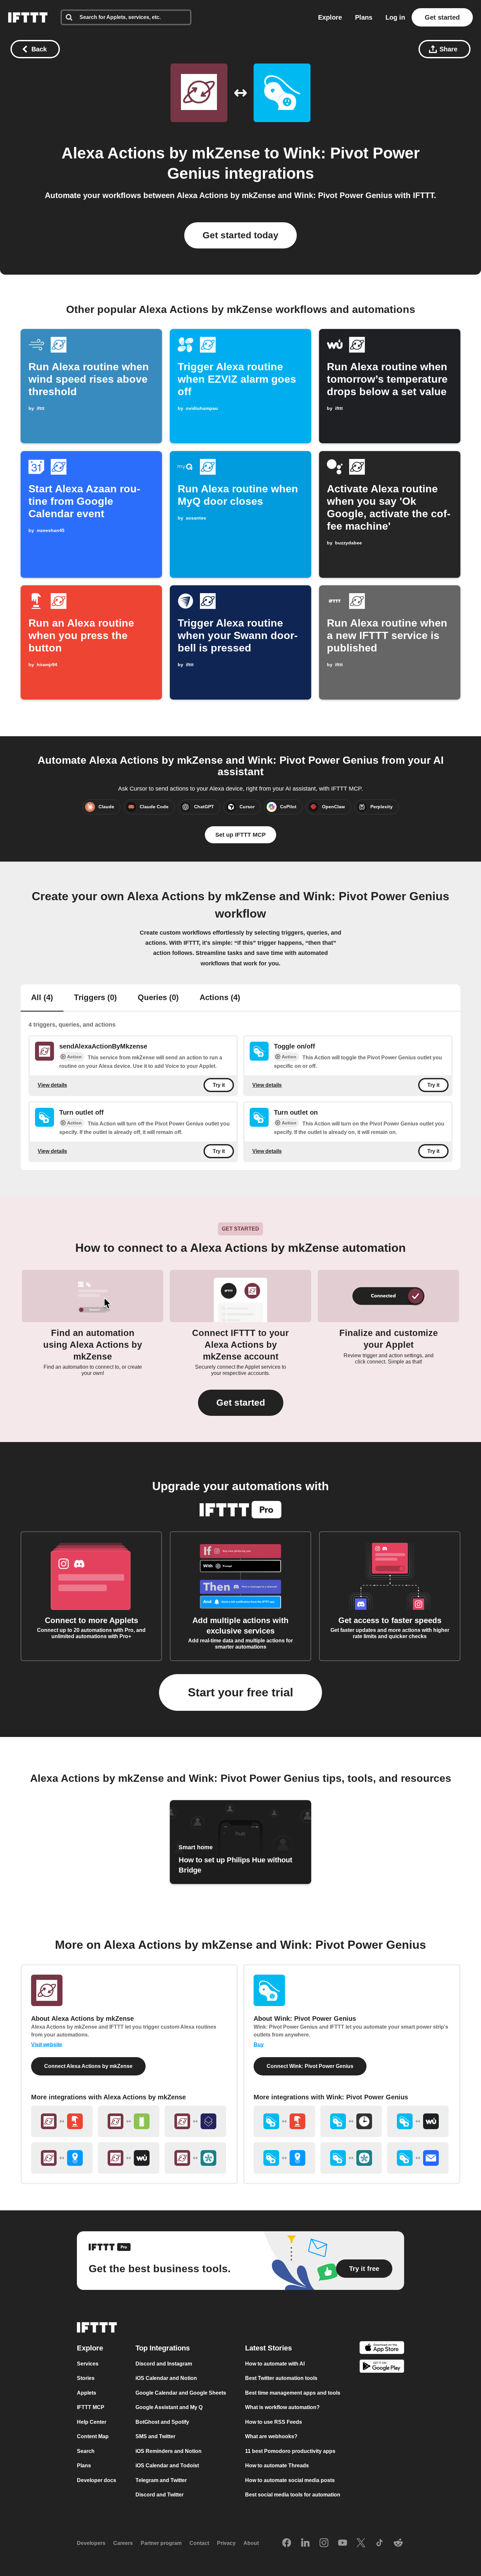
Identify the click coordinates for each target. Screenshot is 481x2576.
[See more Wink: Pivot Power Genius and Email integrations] (418, 2158)
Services (88, 2364)
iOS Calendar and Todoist (167, 2466)
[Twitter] (361, 2543)
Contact (199, 2543)
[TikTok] (380, 2543)
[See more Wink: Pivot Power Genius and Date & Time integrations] (351, 2121)
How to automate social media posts (290, 2480)
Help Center (92, 2422)
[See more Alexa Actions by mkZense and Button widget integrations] (62, 2121)
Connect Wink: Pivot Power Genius (310, 2066)
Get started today (240, 235)
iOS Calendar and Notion (166, 2378)
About (251, 2543)
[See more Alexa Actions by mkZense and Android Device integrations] (129, 2121)
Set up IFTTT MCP (240, 835)
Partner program (161, 2543)
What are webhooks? (271, 2436)
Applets (87, 2393)
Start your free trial (240, 1692)
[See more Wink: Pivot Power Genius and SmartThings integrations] (351, 2158)
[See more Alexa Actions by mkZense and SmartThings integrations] (195, 2158)
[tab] (42, 998)
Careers (123, 2543)
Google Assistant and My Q (169, 2407)
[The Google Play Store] (382, 2367)
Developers (91, 2543)
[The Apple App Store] (382, 2349)
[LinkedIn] (305, 2543)
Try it (219, 1085)
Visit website (47, 2045)
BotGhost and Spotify (162, 2422)
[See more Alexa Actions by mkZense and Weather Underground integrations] (129, 2158)
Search (86, 2451)
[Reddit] (398, 2543)
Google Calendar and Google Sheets (181, 2393)
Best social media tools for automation (293, 2495)
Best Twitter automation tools (281, 2378)
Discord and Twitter (160, 2495)
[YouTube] (343, 2543)
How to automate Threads (277, 2466)
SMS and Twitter (155, 2436)
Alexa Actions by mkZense (161, 153)
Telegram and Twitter (161, 2480)
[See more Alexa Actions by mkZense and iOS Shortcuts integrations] (195, 2121)
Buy (259, 2045)
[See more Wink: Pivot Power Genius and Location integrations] (284, 2158)
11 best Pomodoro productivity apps (290, 2451)
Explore (330, 17)
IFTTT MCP (91, 2407)
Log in (395, 17)
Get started (442, 17)
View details (52, 1085)
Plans (364, 17)
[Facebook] (287, 2543)
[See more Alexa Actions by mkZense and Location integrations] (62, 2158)
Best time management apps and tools (293, 2393)
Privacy (226, 2543)
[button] (241, 1403)
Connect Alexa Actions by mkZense (88, 2066)
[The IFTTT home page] (28, 17)
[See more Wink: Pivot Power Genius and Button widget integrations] (284, 2121)
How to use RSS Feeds (274, 2422)
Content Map (93, 2436)
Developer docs (97, 2480)
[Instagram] (324, 2543)
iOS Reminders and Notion (169, 2451)
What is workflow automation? (282, 2407)
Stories (86, 2378)
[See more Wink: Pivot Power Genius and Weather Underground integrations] (418, 2121)
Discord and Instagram (164, 2364)
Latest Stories (268, 2348)
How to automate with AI (275, 2364)
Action (74, 1057)
